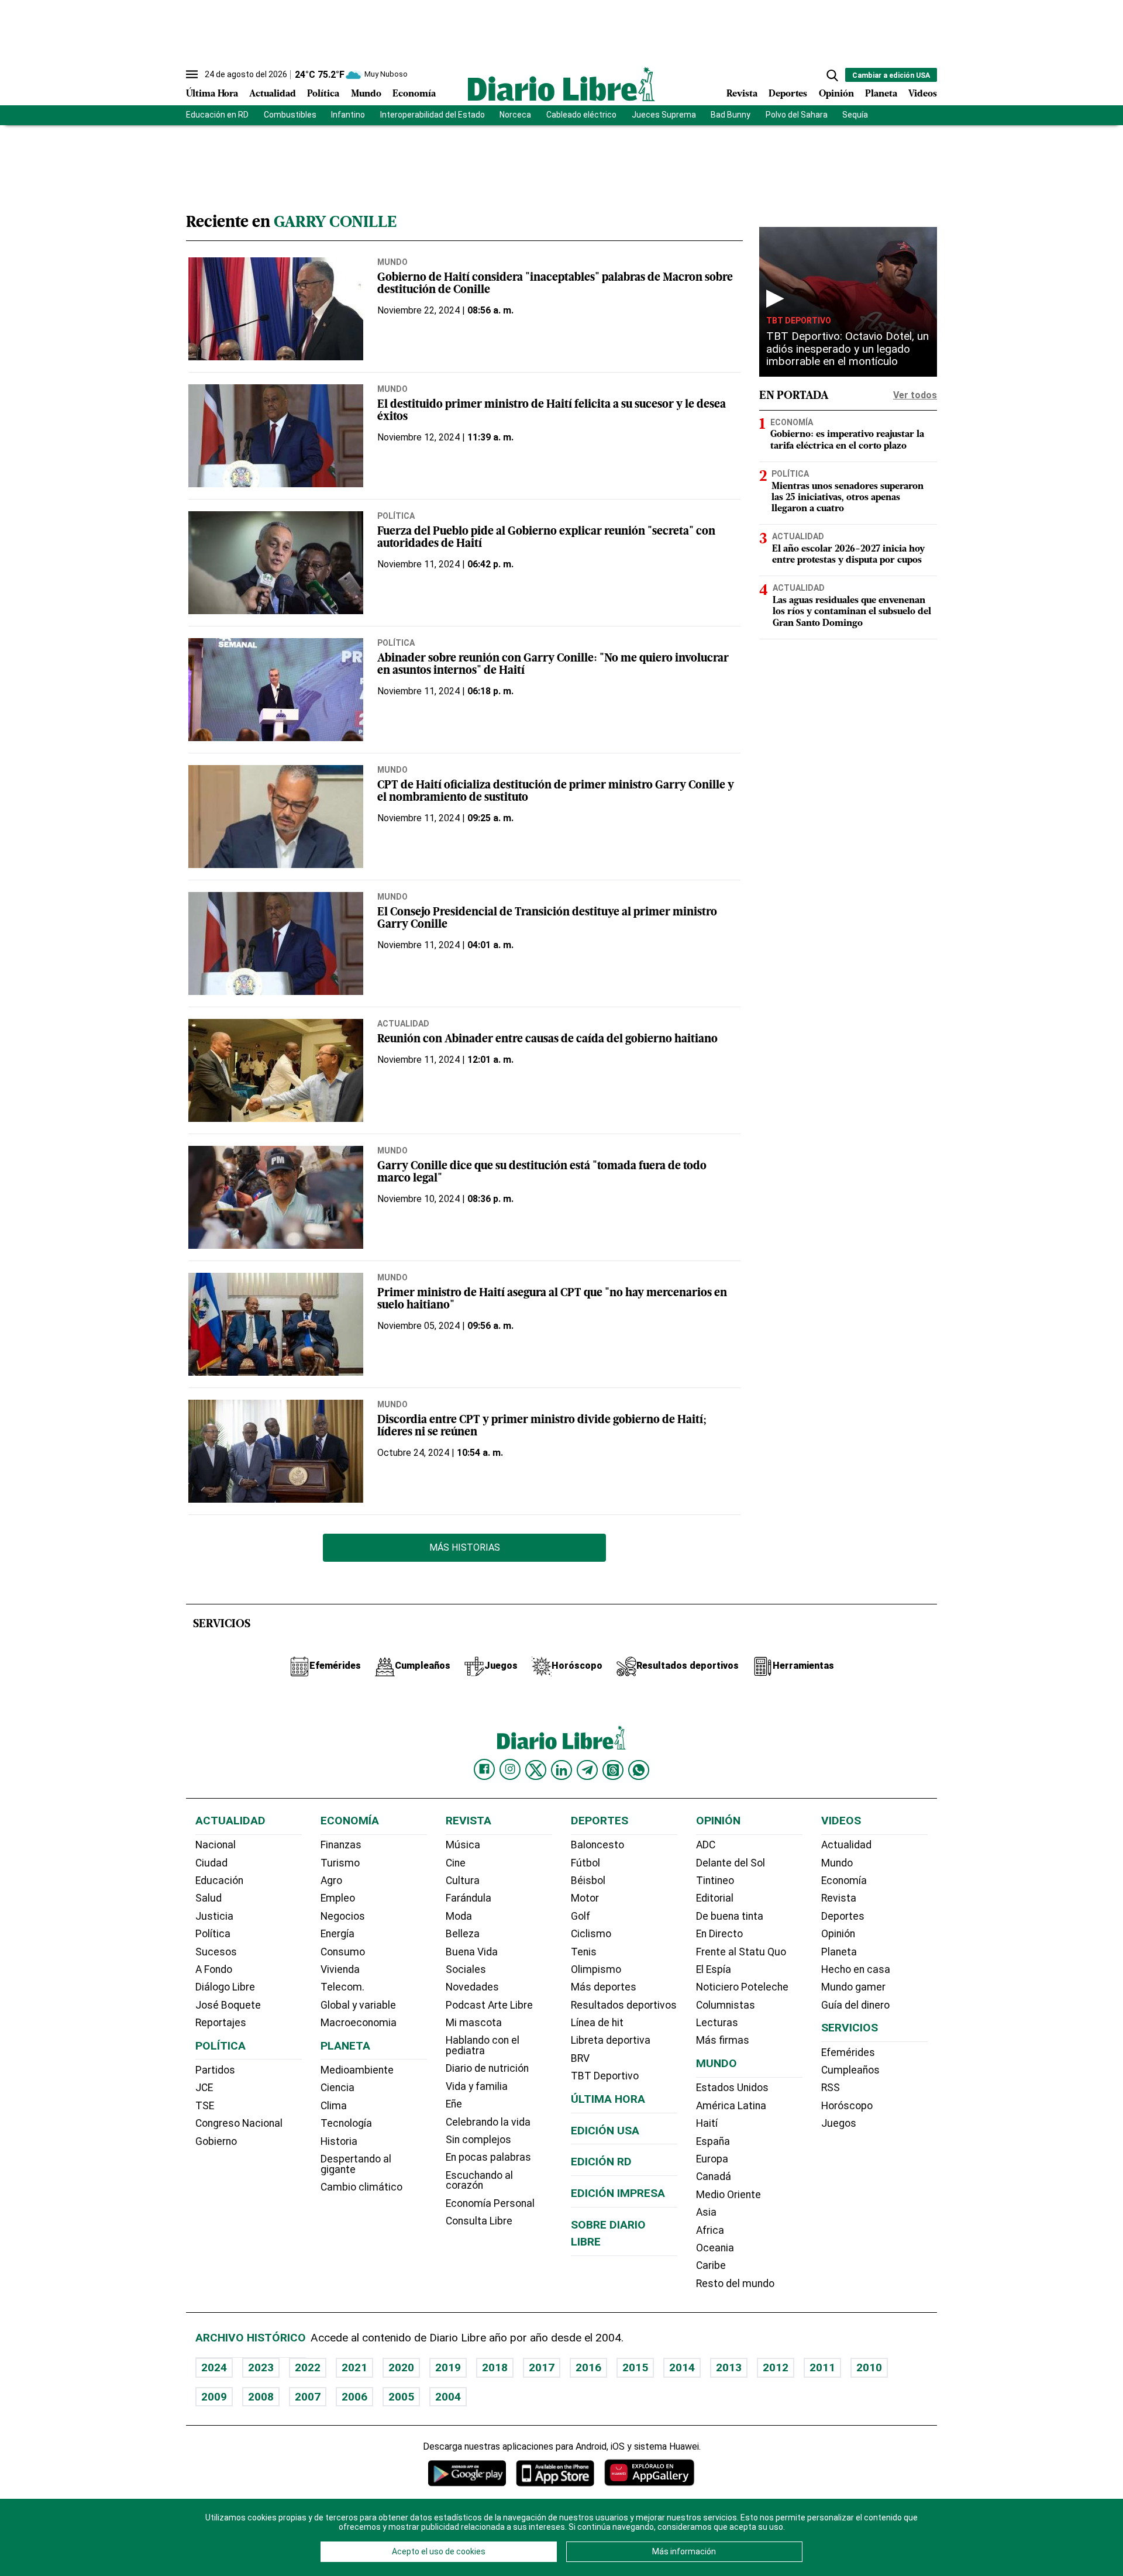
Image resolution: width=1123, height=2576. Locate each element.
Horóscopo (847, 2106)
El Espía (714, 1969)
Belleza (463, 1934)
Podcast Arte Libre (489, 2005)
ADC (706, 1845)
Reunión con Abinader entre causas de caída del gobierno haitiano (547, 1040)
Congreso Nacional (239, 2123)
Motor (585, 1898)
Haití (707, 2123)
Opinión (836, 94)
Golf (581, 1916)
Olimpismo (596, 1969)
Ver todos (915, 395)
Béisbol (588, 1881)
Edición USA (605, 2131)
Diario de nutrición (487, 2068)
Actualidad (273, 94)
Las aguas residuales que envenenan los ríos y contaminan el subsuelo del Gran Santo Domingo (852, 612)
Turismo (340, 1863)
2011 (822, 2367)
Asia (706, 2212)
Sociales (466, 1969)
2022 (308, 2367)
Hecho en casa (856, 1969)
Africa (710, 2230)
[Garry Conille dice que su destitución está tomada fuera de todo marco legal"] (276, 1197)
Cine (456, 1863)
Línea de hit (597, 2023)
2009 (214, 2397)
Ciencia (337, 2088)
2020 (401, 2367)
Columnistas (726, 2005)
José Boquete (228, 2005)
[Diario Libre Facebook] (484, 1769)
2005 (401, 2397)
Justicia (214, 1916)
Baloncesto (597, 1845)
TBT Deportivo (799, 320)
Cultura (463, 1881)
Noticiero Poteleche (742, 1987)
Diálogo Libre (225, 1987)
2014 (682, 2367)
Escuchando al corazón (479, 2181)
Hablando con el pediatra (483, 2045)
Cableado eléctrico (581, 115)
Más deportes (604, 1987)
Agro (331, 1881)
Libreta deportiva (611, 2040)
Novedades (472, 1987)
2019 (448, 2367)
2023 (261, 2367)
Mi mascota (474, 2023)
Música (463, 1845)
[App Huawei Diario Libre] (649, 2473)
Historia (339, 2141)
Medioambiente (357, 2070)
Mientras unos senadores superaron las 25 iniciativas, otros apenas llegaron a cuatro (848, 497)
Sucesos (216, 1952)
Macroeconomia (359, 2023)
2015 (635, 2367)
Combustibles (290, 115)
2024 (214, 2367)
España (713, 2141)
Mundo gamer (853, 1987)
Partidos (215, 2070)
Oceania (715, 2248)
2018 (495, 2367)
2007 (308, 2397)
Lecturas (717, 2023)
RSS (831, 2088)
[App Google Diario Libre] (467, 2473)
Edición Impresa (618, 2193)
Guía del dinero (855, 2005)
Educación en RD (217, 115)
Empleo (338, 1898)
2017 (542, 2367)
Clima (334, 2106)
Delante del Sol (731, 1863)
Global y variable (358, 2005)
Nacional (216, 1845)
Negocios (343, 1916)
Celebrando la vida (488, 2122)
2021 (354, 2367)
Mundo (366, 94)
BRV (580, 2058)
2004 (448, 2397)
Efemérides (848, 2052)
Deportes (788, 94)
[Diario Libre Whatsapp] (639, 1770)
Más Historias (465, 1547)
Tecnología (346, 2123)
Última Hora (212, 94)
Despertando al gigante (356, 2164)
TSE (205, 2106)
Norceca (515, 115)
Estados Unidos (732, 2088)
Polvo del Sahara (797, 115)
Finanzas (341, 1845)
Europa (712, 2159)
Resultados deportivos (624, 2005)
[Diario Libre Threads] (613, 1770)
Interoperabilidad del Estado (433, 115)
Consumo (343, 1952)
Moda (459, 1916)
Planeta (881, 94)
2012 (776, 2367)
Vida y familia (477, 2086)
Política (323, 94)
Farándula (469, 1898)
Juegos (839, 2123)
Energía (337, 1934)
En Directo (719, 1934)
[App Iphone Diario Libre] (555, 2473)
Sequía (855, 115)
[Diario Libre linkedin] (561, 1770)
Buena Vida (472, 1952)
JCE (204, 2088)
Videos (923, 94)
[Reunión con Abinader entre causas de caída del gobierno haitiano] (276, 1070)
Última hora (608, 2099)
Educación (219, 1881)
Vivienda (340, 1969)
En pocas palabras (488, 2157)
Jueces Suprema (664, 115)
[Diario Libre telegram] (587, 1770)
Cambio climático (361, 2187)
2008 (261, 2397)
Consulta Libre (479, 2221)
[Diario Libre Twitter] (536, 1770)
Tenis (584, 1952)
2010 (869, 2367)
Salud (209, 1898)
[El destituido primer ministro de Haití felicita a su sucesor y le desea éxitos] (276, 436)
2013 (729, 2367)
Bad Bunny (731, 115)
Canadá (714, 2176)
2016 (588, 2367)
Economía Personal (490, 2203)
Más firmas (723, 2040)
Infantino (348, 115)
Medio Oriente (728, 2195)
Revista (742, 94)
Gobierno (216, 2141)
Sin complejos (478, 2140)
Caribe (711, 2265)
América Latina (731, 2106)
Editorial (715, 1898)
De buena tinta (730, 1916)
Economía (414, 94)
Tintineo (715, 1881)
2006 (354, 2397)
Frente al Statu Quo (741, 1952)
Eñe (454, 2104)
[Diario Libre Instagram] (510, 1769)
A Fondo (214, 1969)
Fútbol (585, 1863)
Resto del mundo (735, 2284)
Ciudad (211, 1863)
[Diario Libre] (561, 84)
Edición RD (601, 2162)
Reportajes (221, 2023)
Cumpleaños (850, 2070)
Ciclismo (591, 1934)
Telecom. (342, 1987)
